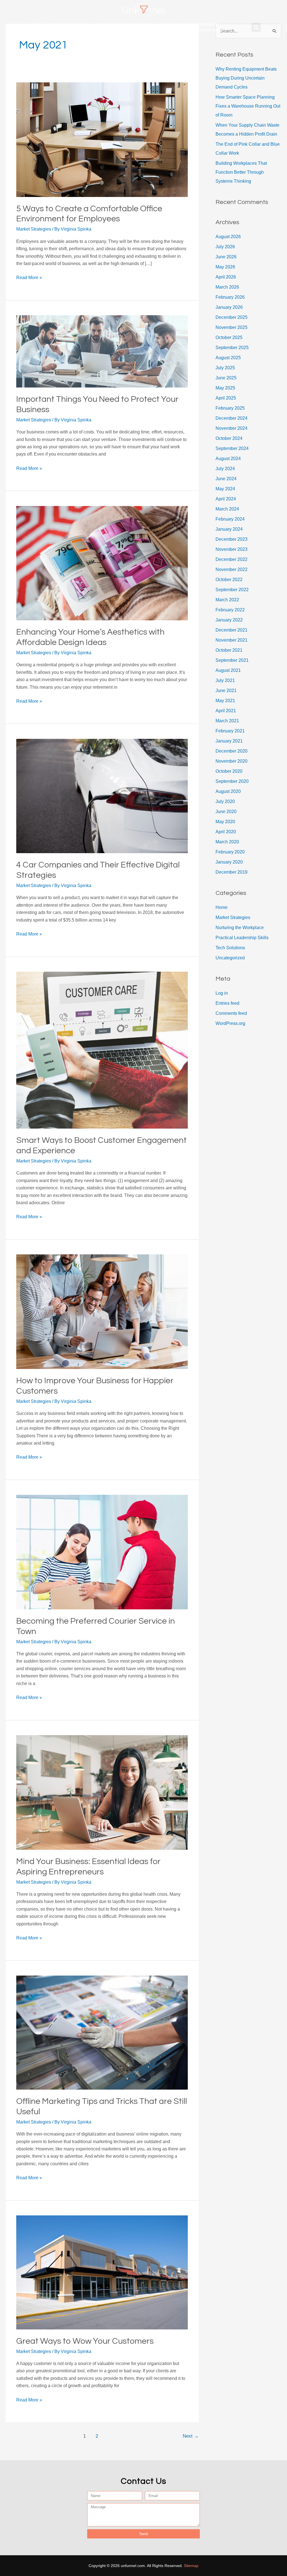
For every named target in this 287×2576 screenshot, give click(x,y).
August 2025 (228, 358)
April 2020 (226, 832)
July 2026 (225, 247)
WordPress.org (230, 1023)
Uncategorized (230, 958)
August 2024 (228, 459)
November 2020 (232, 761)
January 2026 (229, 307)
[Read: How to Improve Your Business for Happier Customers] (102, 1311)
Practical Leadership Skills (189, 25)
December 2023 (232, 539)
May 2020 (225, 822)
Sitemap (191, 2566)
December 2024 (232, 418)
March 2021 (227, 721)
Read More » (29, 277)
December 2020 (232, 751)
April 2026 (226, 277)
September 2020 (232, 781)
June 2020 (226, 812)
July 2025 (225, 368)
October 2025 (229, 337)
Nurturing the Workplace (125, 25)
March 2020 (227, 842)
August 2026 (228, 237)
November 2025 (232, 327)
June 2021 (226, 691)
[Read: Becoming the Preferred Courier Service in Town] (102, 1552)
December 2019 (232, 872)
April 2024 (226, 499)
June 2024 (226, 479)
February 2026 (230, 297)
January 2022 (229, 620)
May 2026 (225, 267)
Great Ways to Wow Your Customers (85, 2341)
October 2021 (229, 650)
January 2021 (229, 741)
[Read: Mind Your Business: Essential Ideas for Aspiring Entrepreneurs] (102, 1792)
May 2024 (225, 489)
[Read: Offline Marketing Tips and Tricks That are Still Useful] (102, 2032)
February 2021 (230, 731)
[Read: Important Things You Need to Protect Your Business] (102, 351)
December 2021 (232, 630)
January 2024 (229, 529)
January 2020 (229, 862)
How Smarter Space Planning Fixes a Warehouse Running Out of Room (248, 106)
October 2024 (229, 438)
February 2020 (230, 852)
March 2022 (227, 600)
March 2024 (227, 509)
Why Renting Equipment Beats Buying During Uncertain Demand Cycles (246, 78)
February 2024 (230, 519)
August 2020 (228, 791)
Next (191, 2436)
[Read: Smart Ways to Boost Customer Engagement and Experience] (102, 1050)
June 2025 (226, 378)
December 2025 (232, 317)
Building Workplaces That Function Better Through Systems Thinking (241, 172)
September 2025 (232, 348)
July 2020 (225, 801)
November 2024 (232, 428)
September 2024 (232, 448)
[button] (256, 27)
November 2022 (232, 569)
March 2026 (227, 287)
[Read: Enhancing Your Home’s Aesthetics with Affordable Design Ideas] (102, 563)
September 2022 (232, 590)
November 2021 (232, 640)
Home (36, 25)
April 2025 (226, 398)
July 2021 (225, 680)
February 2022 (230, 610)
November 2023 (232, 549)
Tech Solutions (206, 30)
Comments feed (231, 1013)
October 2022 (229, 580)
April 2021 (226, 711)
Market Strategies (70, 25)
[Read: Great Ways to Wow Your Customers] (102, 2272)
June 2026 (226, 257)
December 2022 (232, 559)
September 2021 (232, 660)
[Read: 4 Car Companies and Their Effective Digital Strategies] (102, 796)
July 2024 (225, 469)
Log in (222, 993)
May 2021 (225, 701)
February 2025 (230, 408)
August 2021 (228, 670)
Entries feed (227, 1003)
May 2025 (225, 388)
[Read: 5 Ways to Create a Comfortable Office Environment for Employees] (102, 139)
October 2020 (229, 771)
